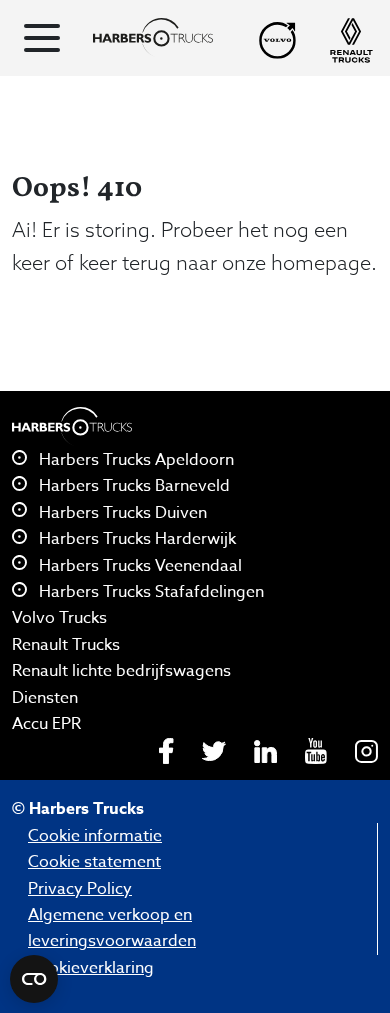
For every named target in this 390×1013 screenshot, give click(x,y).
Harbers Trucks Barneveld (132, 486)
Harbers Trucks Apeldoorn (134, 460)
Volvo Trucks (59, 618)
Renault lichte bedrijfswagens (121, 671)
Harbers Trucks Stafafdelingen (149, 592)
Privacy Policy (80, 889)
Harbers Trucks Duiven (121, 513)
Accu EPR (46, 724)
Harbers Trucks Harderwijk (135, 539)
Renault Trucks (66, 645)
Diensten (45, 698)
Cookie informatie (95, 836)
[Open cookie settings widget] (34, 979)
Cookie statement (94, 862)
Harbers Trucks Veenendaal (138, 566)
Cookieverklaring (91, 968)
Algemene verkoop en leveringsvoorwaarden (112, 928)
